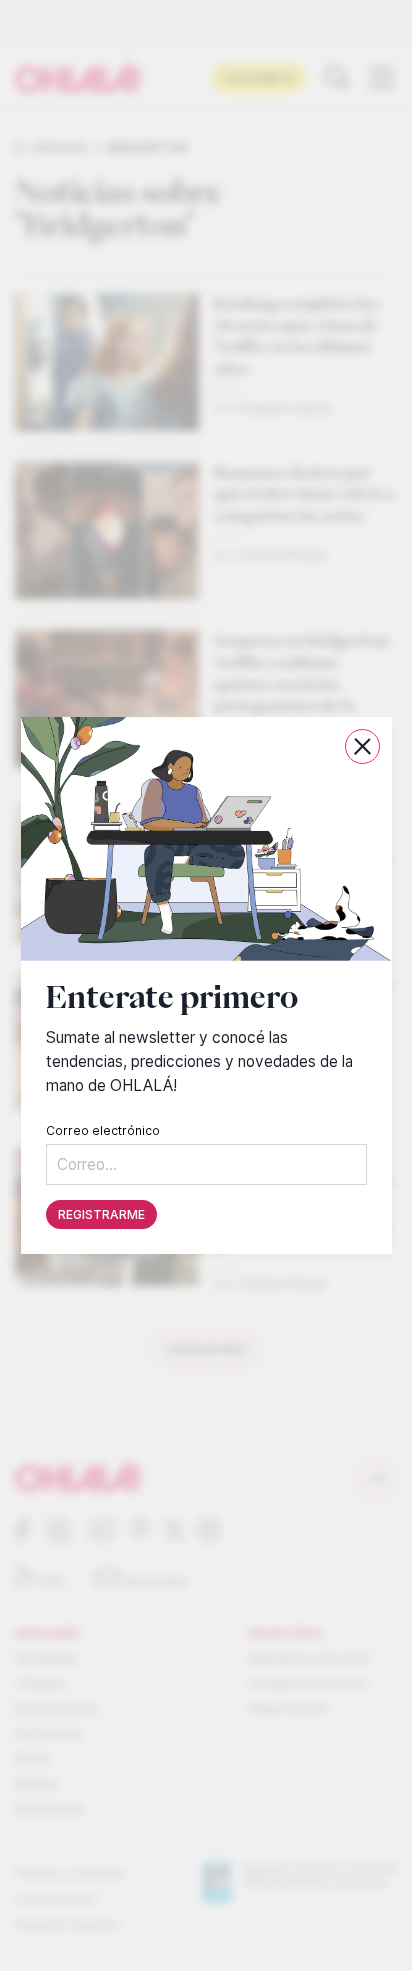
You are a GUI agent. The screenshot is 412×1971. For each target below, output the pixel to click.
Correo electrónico (103, 1130)
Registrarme (101, 1214)
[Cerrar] (361, 746)
